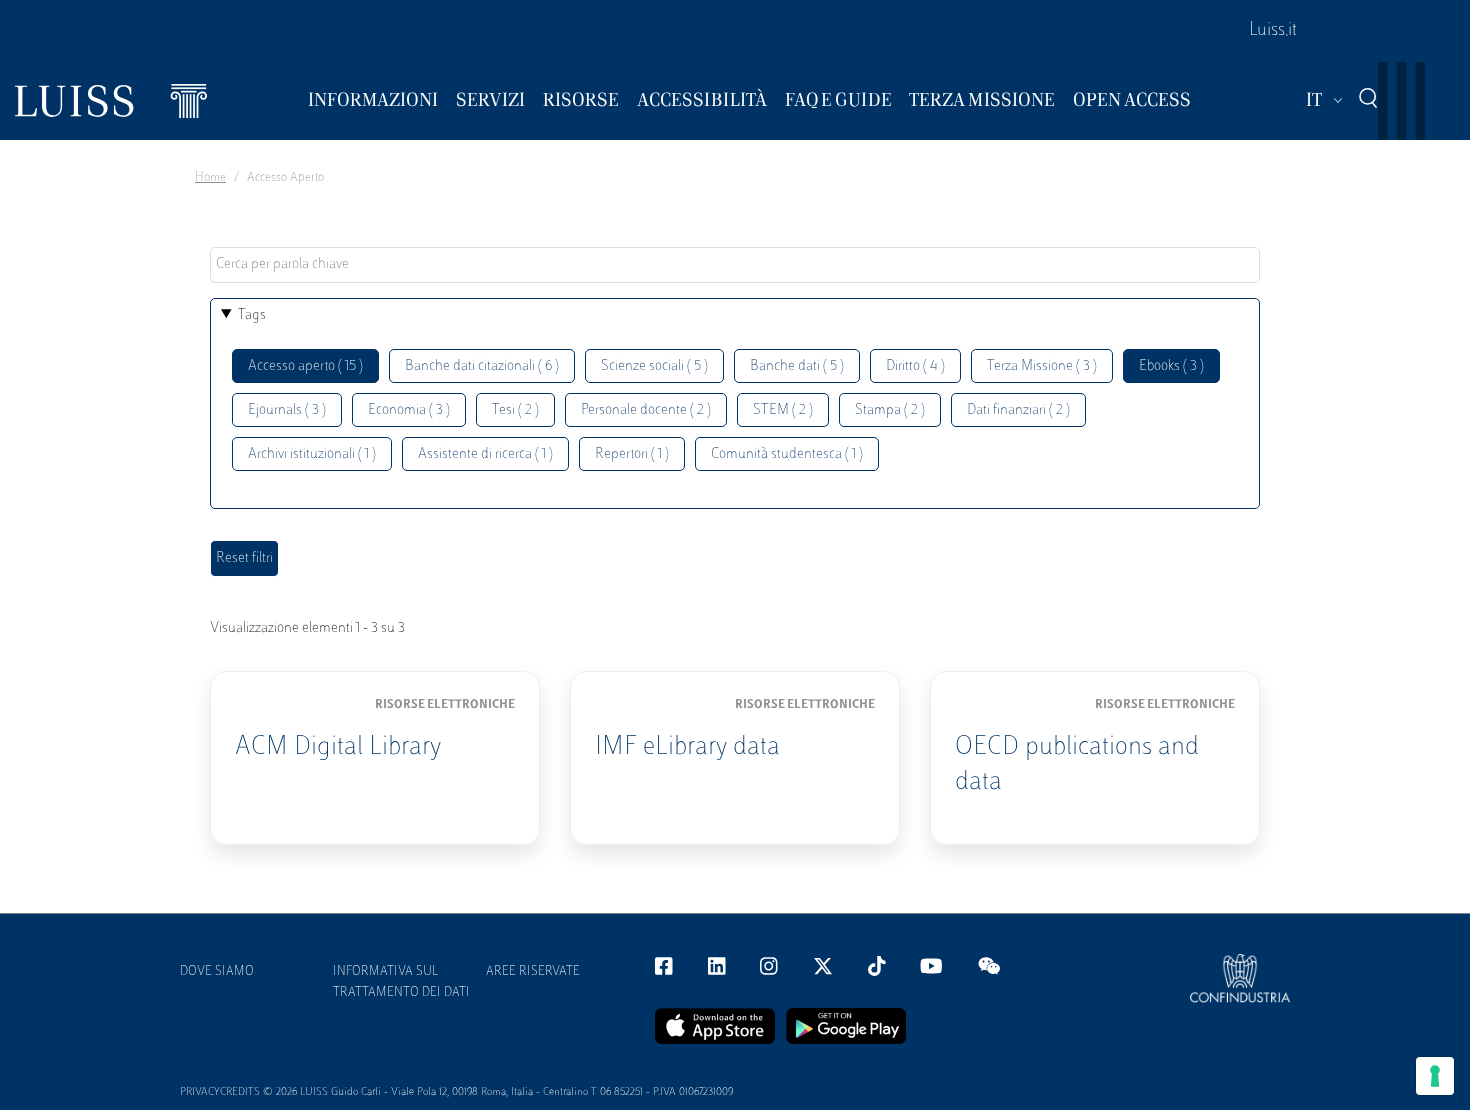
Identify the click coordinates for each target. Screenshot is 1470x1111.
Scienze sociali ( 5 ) (654, 366)
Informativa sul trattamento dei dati (401, 982)
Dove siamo (217, 972)
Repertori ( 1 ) (632, 454)
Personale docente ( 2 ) (646, 410)
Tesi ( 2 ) (515, 410)
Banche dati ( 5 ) (797, 366)
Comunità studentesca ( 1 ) (787, 454)
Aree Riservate (533, 972)
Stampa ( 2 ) (890, 410)
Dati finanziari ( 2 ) (1018, 410)
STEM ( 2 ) (783, 410)
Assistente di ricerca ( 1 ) (485, 454)
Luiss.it (1273, 31)
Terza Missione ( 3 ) (1042, 366)
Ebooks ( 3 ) (1171, 366)
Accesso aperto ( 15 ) (305, 366)
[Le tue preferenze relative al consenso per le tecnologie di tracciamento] (1435, 1076)
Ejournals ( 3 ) (287, 410)
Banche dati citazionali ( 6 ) (482, 366)
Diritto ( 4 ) (915, 366)
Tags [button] (252, 315)
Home (210, 178)
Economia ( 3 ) (409, 410)
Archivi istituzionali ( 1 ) (312, 454)
